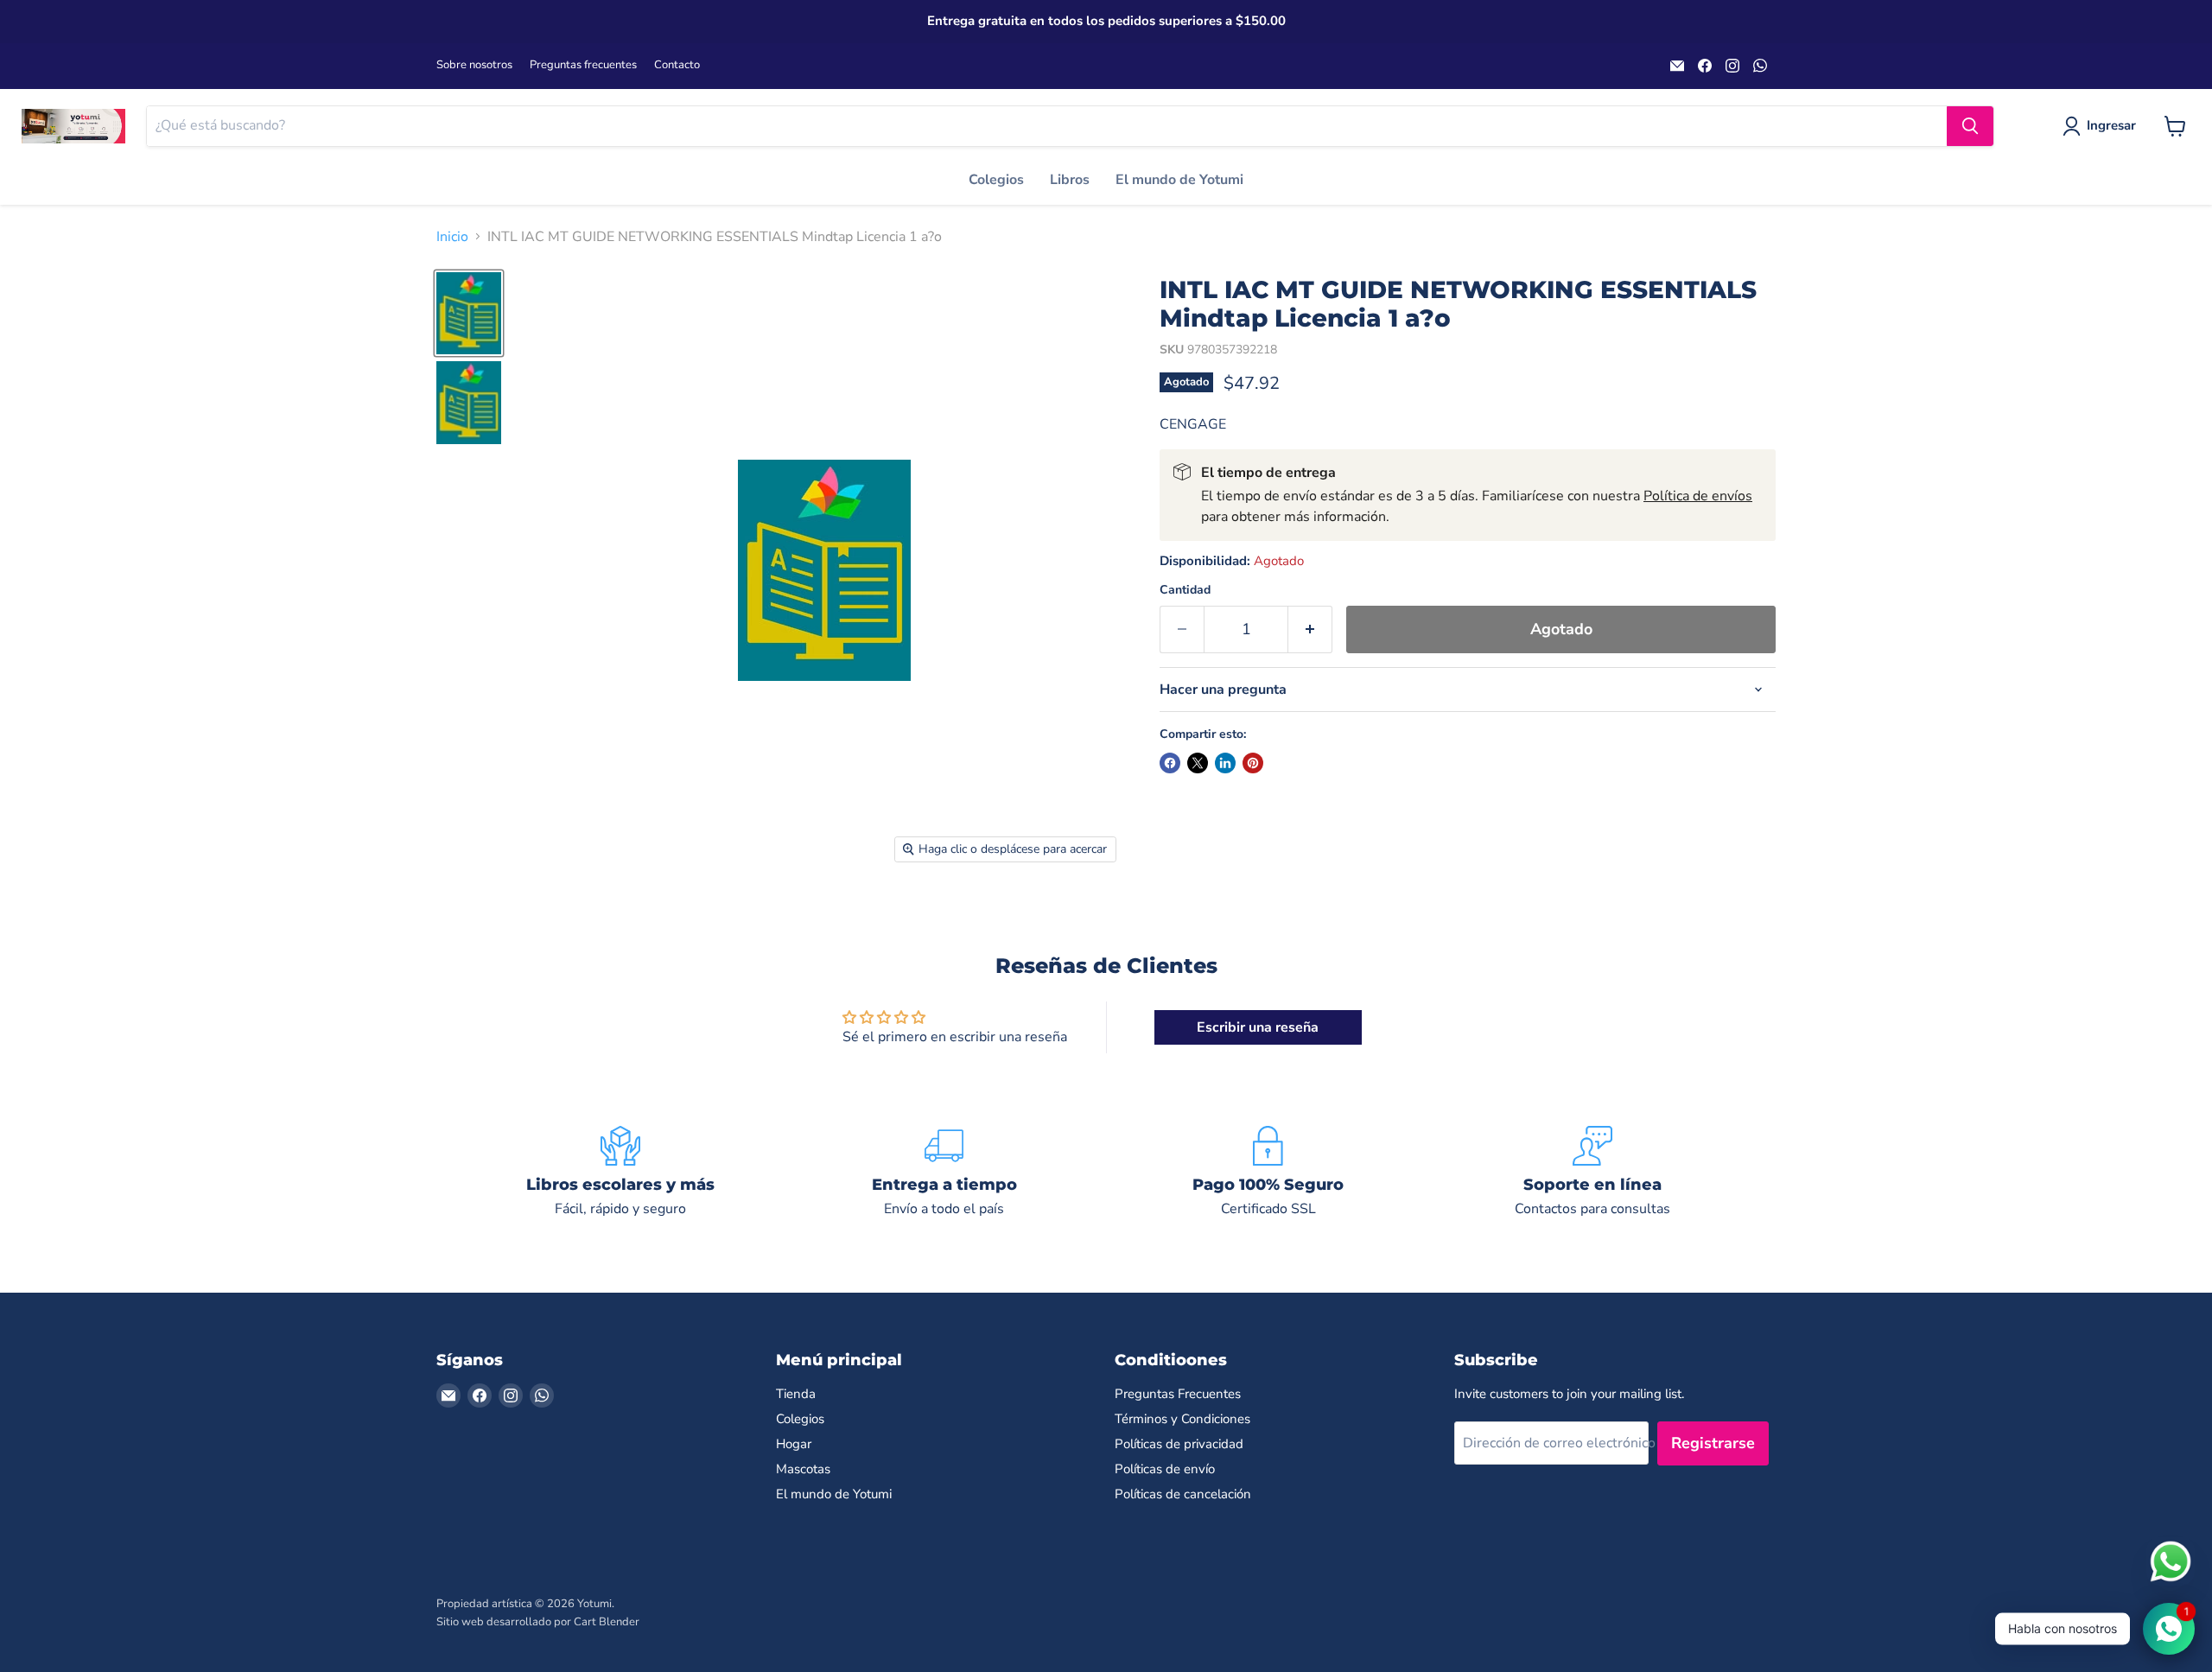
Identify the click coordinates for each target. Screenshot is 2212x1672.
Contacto (677, 65)
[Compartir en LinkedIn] (1225, 763)
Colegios (996, 180)
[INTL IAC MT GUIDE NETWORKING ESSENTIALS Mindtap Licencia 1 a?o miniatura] (469, 313)
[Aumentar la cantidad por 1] (1310, 629)
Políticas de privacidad (1179, 1444)
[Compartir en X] (1198, 763)
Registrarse (1713, 1443)
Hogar (794, 1444)
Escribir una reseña (1258, 1027)
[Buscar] (1970, 126)
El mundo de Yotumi (1179, 180)
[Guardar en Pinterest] (1253, 763)
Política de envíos (1698, 496)
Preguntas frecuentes (583, 65)
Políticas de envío (1165, 1469)
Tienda (796, 1394)
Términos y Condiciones (1182, 1419)
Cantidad (1185, 590)
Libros (1070, 180)
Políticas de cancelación (1183, 1494)
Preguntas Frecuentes (1178, 1394)
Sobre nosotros (474, 65)
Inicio (452, 237)
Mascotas (803, 1469)
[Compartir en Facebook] (1170, 763)
